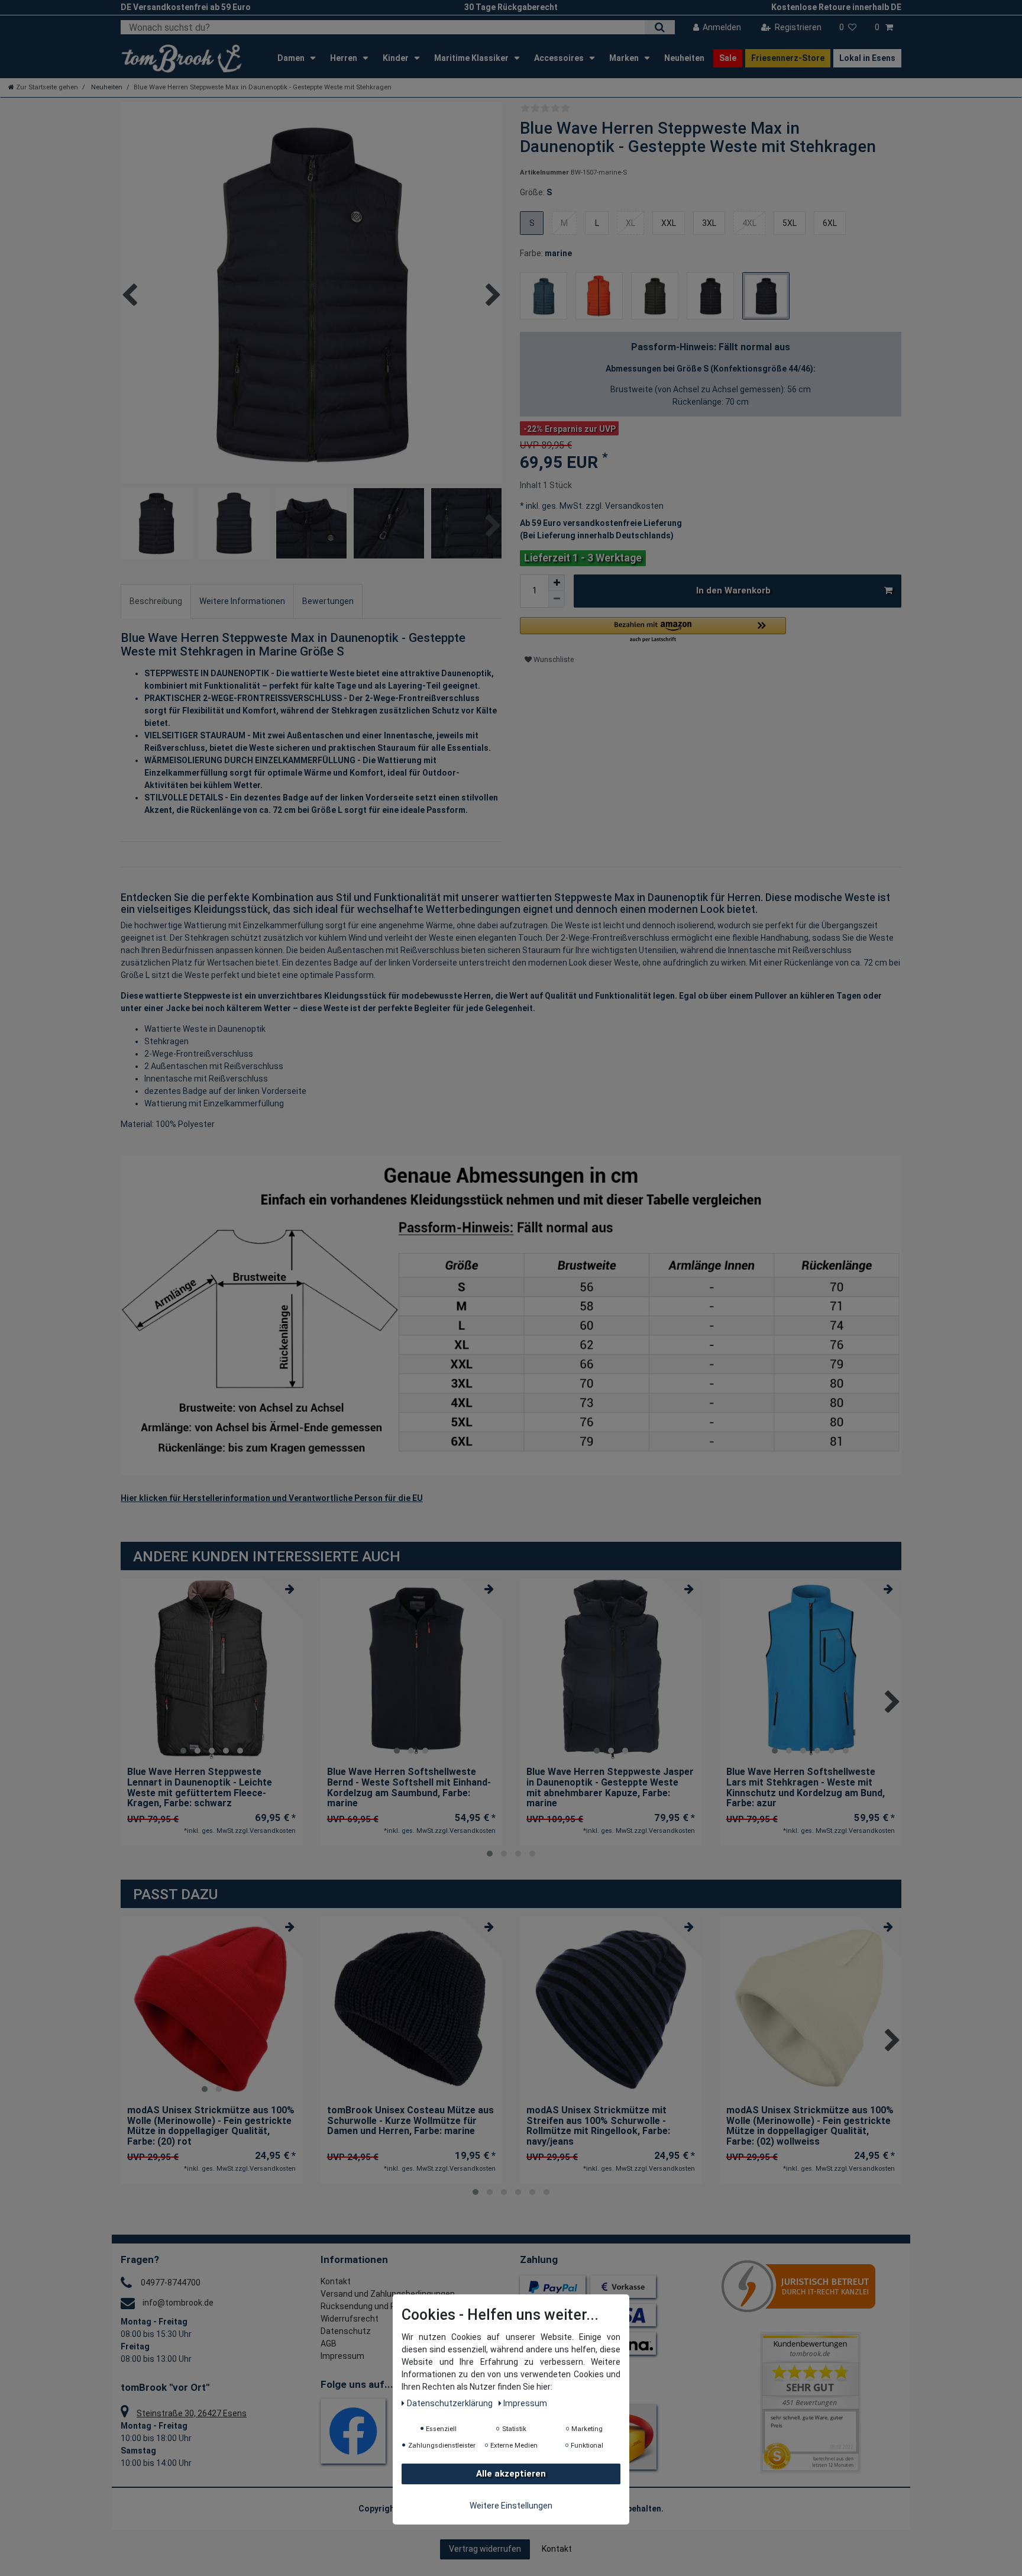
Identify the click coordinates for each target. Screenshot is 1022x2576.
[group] (212, 1670)
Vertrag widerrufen (485, 2549)
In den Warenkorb (733, 590)
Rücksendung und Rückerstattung (386, 2306)
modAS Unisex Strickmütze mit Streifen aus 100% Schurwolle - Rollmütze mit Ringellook (598, 2126)
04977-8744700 (171, 2283)
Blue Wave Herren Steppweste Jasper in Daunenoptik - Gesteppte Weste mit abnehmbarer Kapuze (610, 1787)
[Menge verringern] (557, 599)
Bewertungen (328, 601)
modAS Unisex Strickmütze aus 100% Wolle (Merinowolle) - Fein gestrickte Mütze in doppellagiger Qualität (211, 2126)
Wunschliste (553, 660)
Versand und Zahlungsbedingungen (388, 2294)
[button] (653, 630)
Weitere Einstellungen (511, 2506)
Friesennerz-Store (788, 58)
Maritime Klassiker (472, 58)
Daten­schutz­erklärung (451, 2404)
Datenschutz (346, 2331)
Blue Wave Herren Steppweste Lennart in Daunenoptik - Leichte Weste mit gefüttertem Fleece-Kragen (200, 1787)
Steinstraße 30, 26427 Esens (192, 2413)
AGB (329, 2343)
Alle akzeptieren (511, 2474)
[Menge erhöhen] (557, 583)
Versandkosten (633, 506)
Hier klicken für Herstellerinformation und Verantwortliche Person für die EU (272, 1498)
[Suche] (660, 27)
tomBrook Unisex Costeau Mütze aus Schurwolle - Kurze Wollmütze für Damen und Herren (410, 2121)
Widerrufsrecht (350, 2319)
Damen (292, 58)
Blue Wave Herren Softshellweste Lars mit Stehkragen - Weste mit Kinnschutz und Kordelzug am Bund (806, 1787)
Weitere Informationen (242, 601)
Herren (345, 58)
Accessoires (560, 58)
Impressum (342, 2356)
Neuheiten (684, 58)
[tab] (156, 601)
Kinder (397, 58)
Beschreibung (156, 601)
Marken (625, 58)
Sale (728, 58)
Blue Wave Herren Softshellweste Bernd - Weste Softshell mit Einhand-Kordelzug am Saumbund (409, 1787)
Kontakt (336, 2281)
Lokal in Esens (867, 58)
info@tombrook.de (178, 2303)
